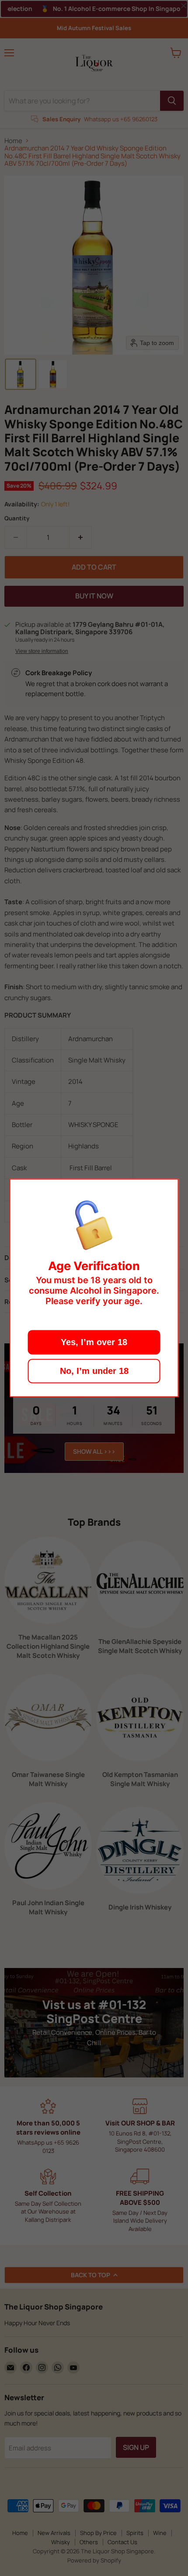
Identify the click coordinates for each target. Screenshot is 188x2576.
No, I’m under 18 (94, 1371)
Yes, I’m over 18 (94, 1343)
